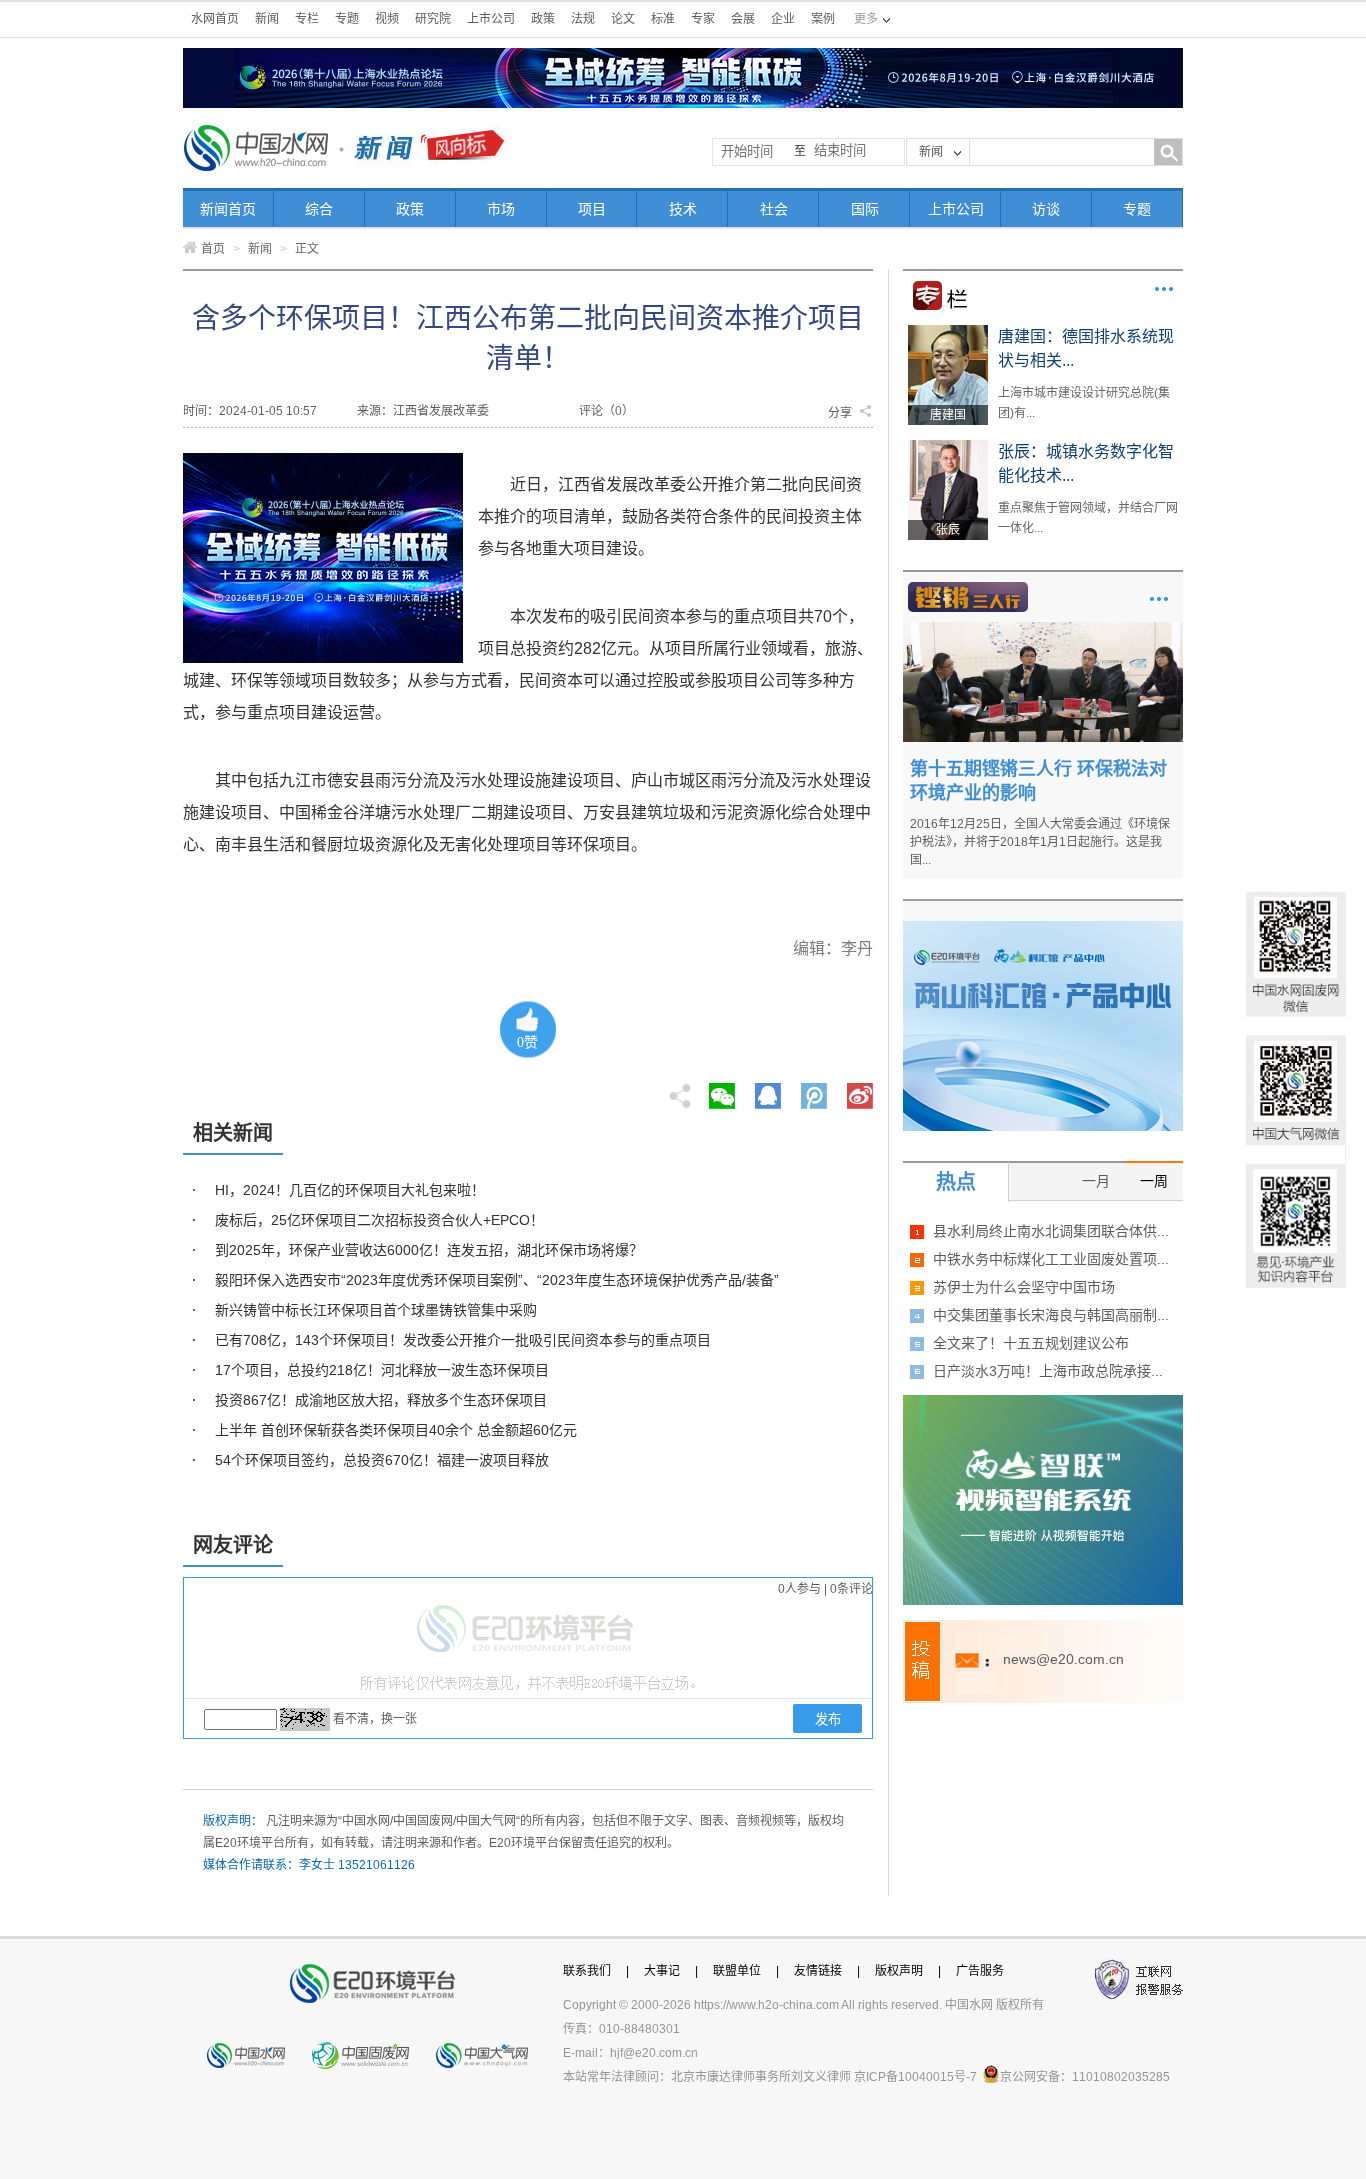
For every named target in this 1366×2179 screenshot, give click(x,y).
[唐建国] (948, 332)
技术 (683, 209)
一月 (1096, 1181)
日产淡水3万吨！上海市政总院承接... (1048, 1371)
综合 (319, 209)
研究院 (433, 19)
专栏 (307, 19)
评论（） (606, 411)
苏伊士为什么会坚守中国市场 (1024, 1287)
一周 (1154, 1181)
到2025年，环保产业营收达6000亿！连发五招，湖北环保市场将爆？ (429, 1250)
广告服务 (980, 1971)
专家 (703, 19)
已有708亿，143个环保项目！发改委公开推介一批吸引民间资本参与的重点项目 (463, 1340)
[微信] (722, 1090)
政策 (543, 19)
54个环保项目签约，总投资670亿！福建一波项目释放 (382, 1460)
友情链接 (818, 1971)
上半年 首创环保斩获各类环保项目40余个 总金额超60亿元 (396, 1430)
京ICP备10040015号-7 (915, 2077)
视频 (387, 19)
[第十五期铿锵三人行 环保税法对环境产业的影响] (1043, 629)
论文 (623, 19)
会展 (743, 19)
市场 (501, 209)
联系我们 (587, 1971)
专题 (347, 19)
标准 (663, 19)
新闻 (267, 19)
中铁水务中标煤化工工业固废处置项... (1051, 1259)
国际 (865, 209)
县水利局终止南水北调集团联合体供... (1051, 1231)
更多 (1164, 289)
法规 (583, 19)
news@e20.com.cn (1063, 1659)
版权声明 (899, 1971)
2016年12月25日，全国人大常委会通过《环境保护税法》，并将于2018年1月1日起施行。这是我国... (1040, 842)
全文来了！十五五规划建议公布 (1031, 1343)
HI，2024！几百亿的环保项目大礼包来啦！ (350, 1190)
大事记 (662, 1971)
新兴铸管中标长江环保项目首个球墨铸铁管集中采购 (376, 1310)
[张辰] (948, 447)
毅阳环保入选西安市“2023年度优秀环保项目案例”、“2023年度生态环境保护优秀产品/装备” (497, 1280)
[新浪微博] (860, 1090)
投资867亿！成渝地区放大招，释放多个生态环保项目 (381, 1400)
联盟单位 (737, 1971)
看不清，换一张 (375, 1719)
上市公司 (491, 19)
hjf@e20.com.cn (654, 2053)
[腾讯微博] (815, 1090)
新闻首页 (228, 209)
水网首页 (215, 19)
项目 (592, 209)
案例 (823, 19)
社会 (774, 209)
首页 (213, 249)
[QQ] (768, 1090)
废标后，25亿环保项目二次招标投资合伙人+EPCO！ (379, 1220)
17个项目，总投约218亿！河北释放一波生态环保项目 (382, 1370)
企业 (783, 19)
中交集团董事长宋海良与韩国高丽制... (1051, 1315)
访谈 (1046, 209)
